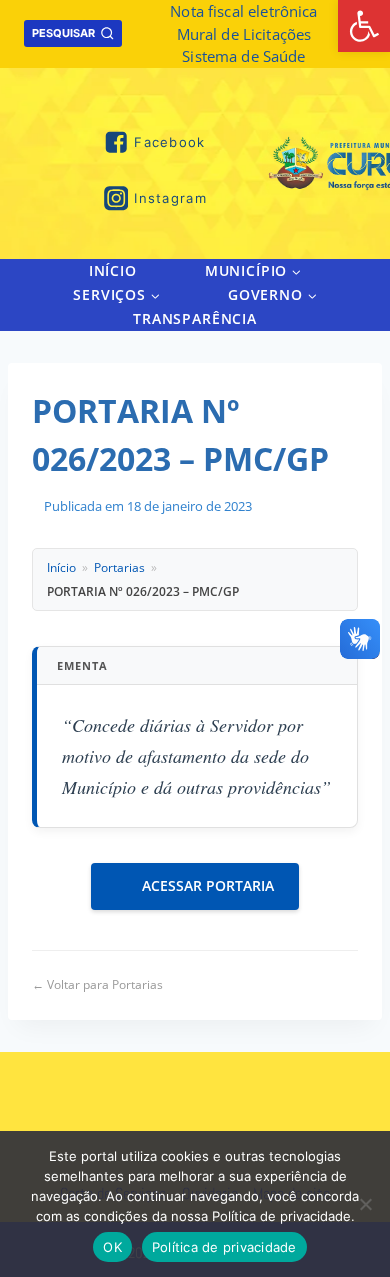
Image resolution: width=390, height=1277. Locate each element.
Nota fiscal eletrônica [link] (243, 11)
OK (112, 1247)
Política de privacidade (224, 1247)
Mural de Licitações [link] (244, 34)
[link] (364, 26)
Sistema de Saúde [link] (243, 56)
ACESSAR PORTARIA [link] (208, 885)
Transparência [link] (195, 318)
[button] (295, 270)
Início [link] (113, 270)
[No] (365, 1204)
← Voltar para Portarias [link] (97, 984)
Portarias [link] (119, 567)
